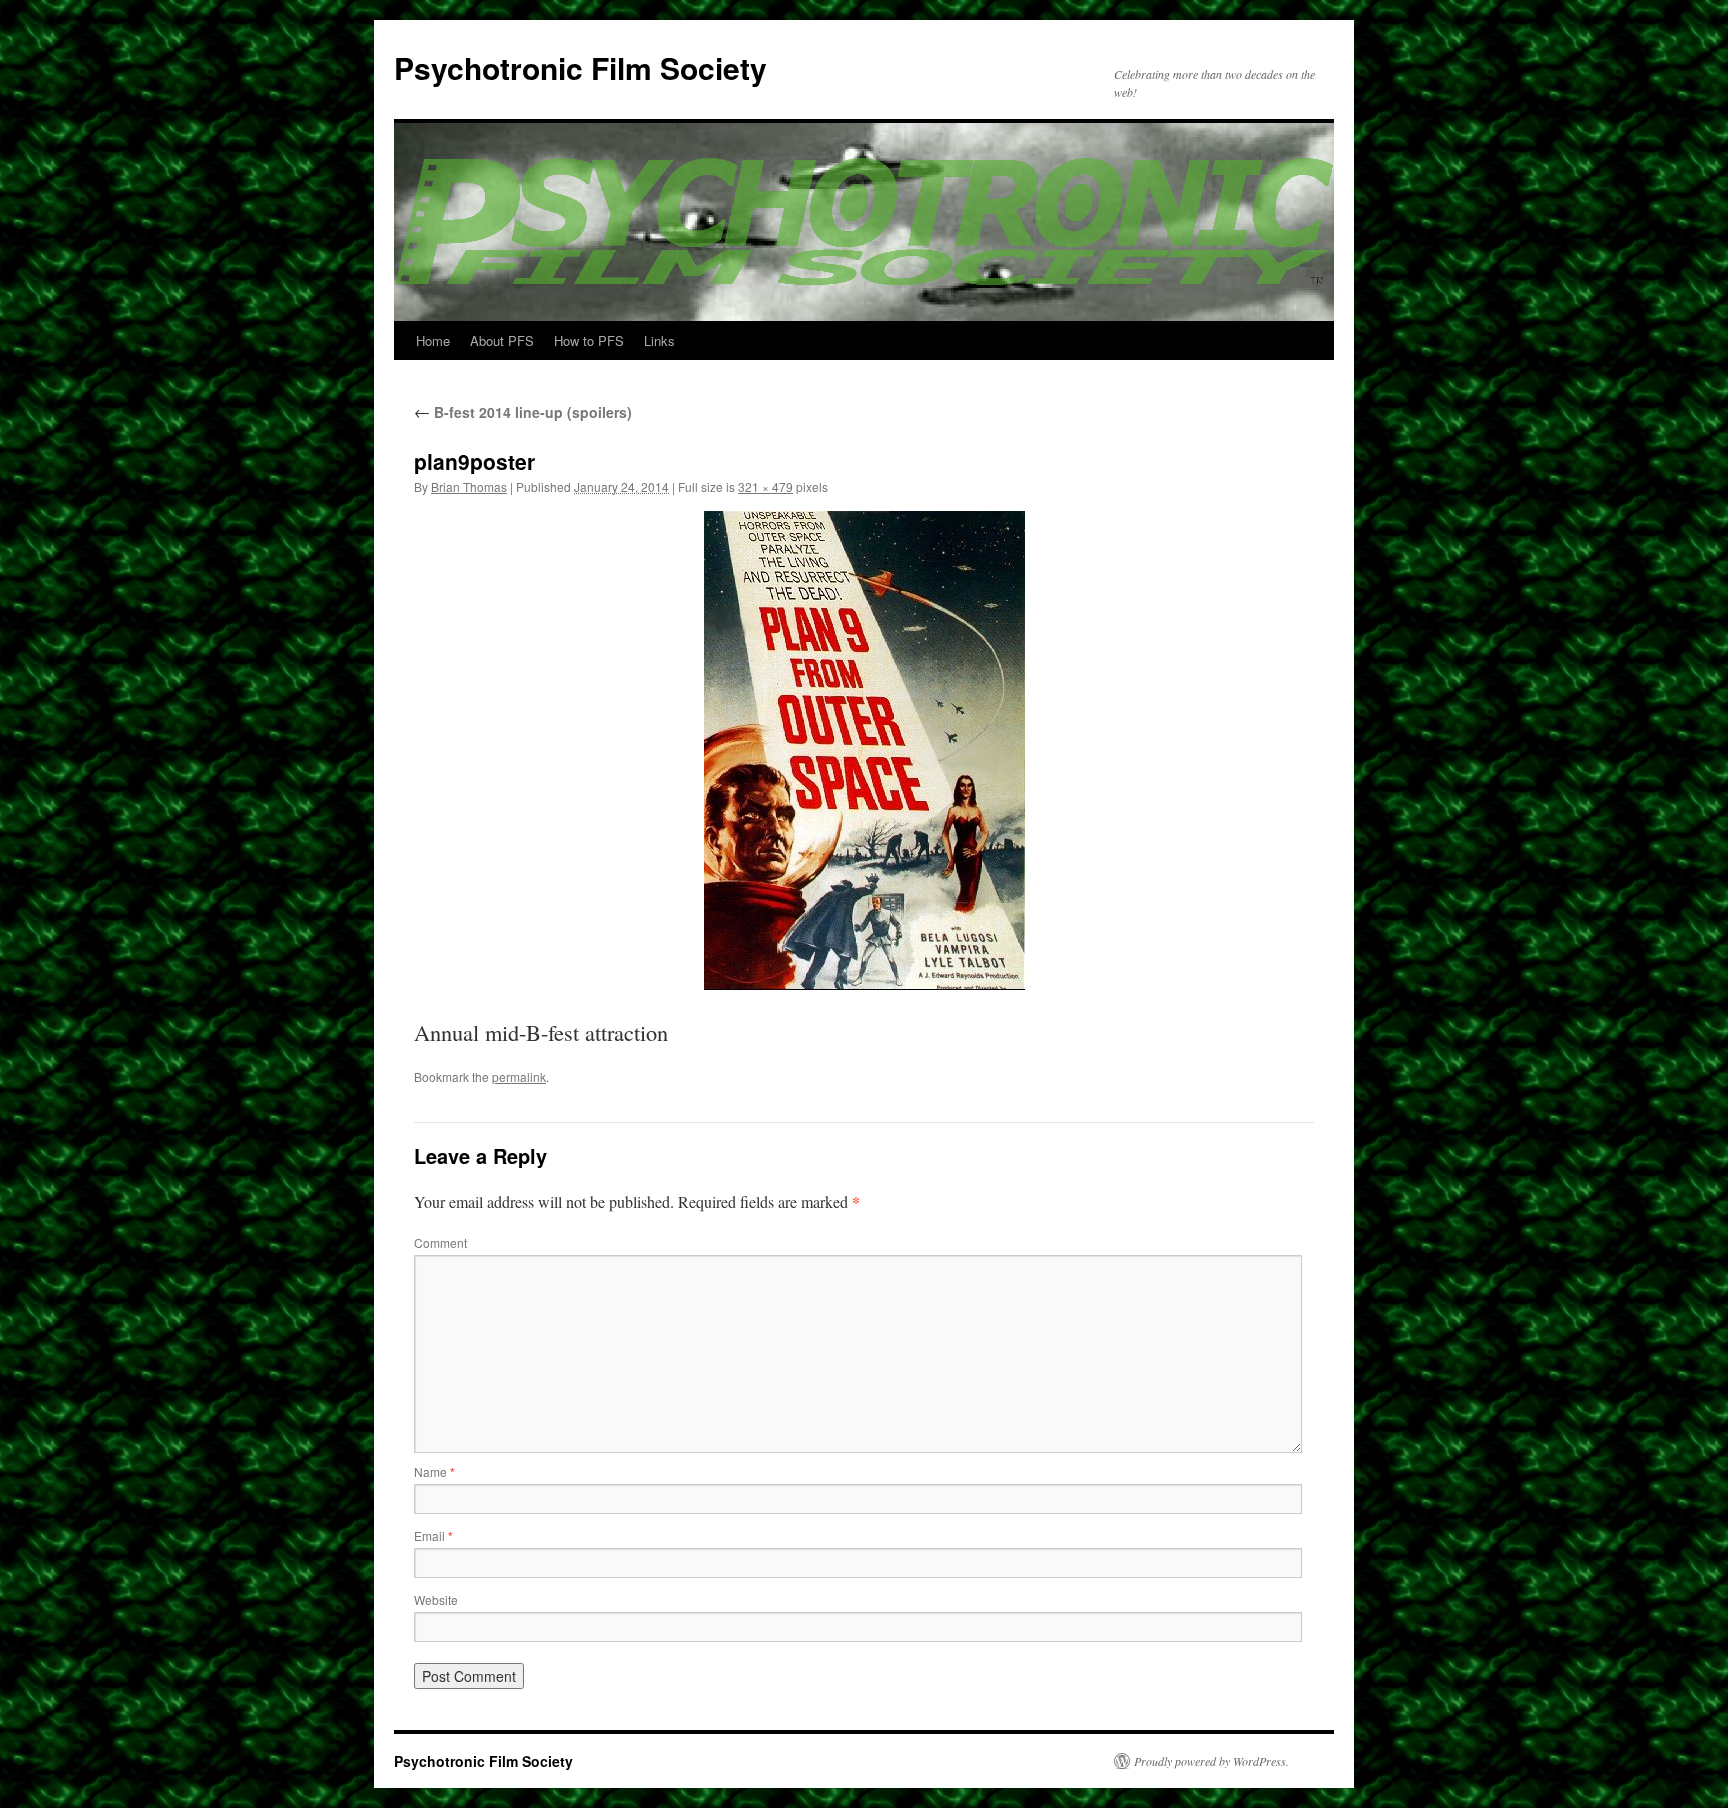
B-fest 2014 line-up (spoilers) (523, 412)
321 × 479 (765, 486)
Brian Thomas (469, 486)
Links (659, 340)
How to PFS (589, 340)
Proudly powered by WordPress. (1211, 1761)
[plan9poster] (864, 750)
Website (436, 1599)
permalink (519, 1076)
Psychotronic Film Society (580, 67)
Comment (440, 1242)
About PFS (502, 340)
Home (433, 340)
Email (433, 1535)
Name (434, 1471)
